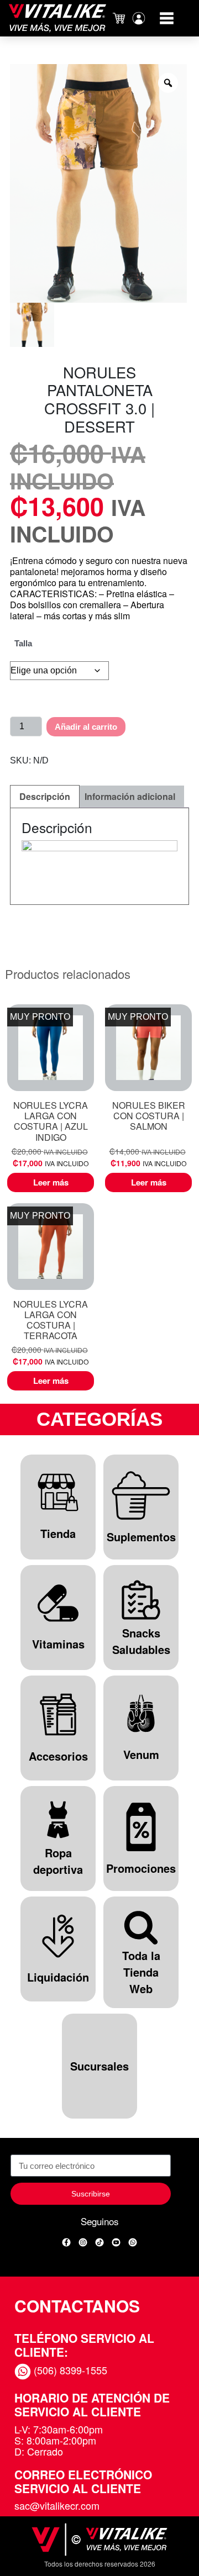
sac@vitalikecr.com (57, 2505)
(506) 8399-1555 (69, 2370)
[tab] (45, 797)
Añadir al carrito (86, 727)
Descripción (45, 796)
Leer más (51, 1182)
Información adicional (130, 796)
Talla (23, 643)
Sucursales (99, 2066)
